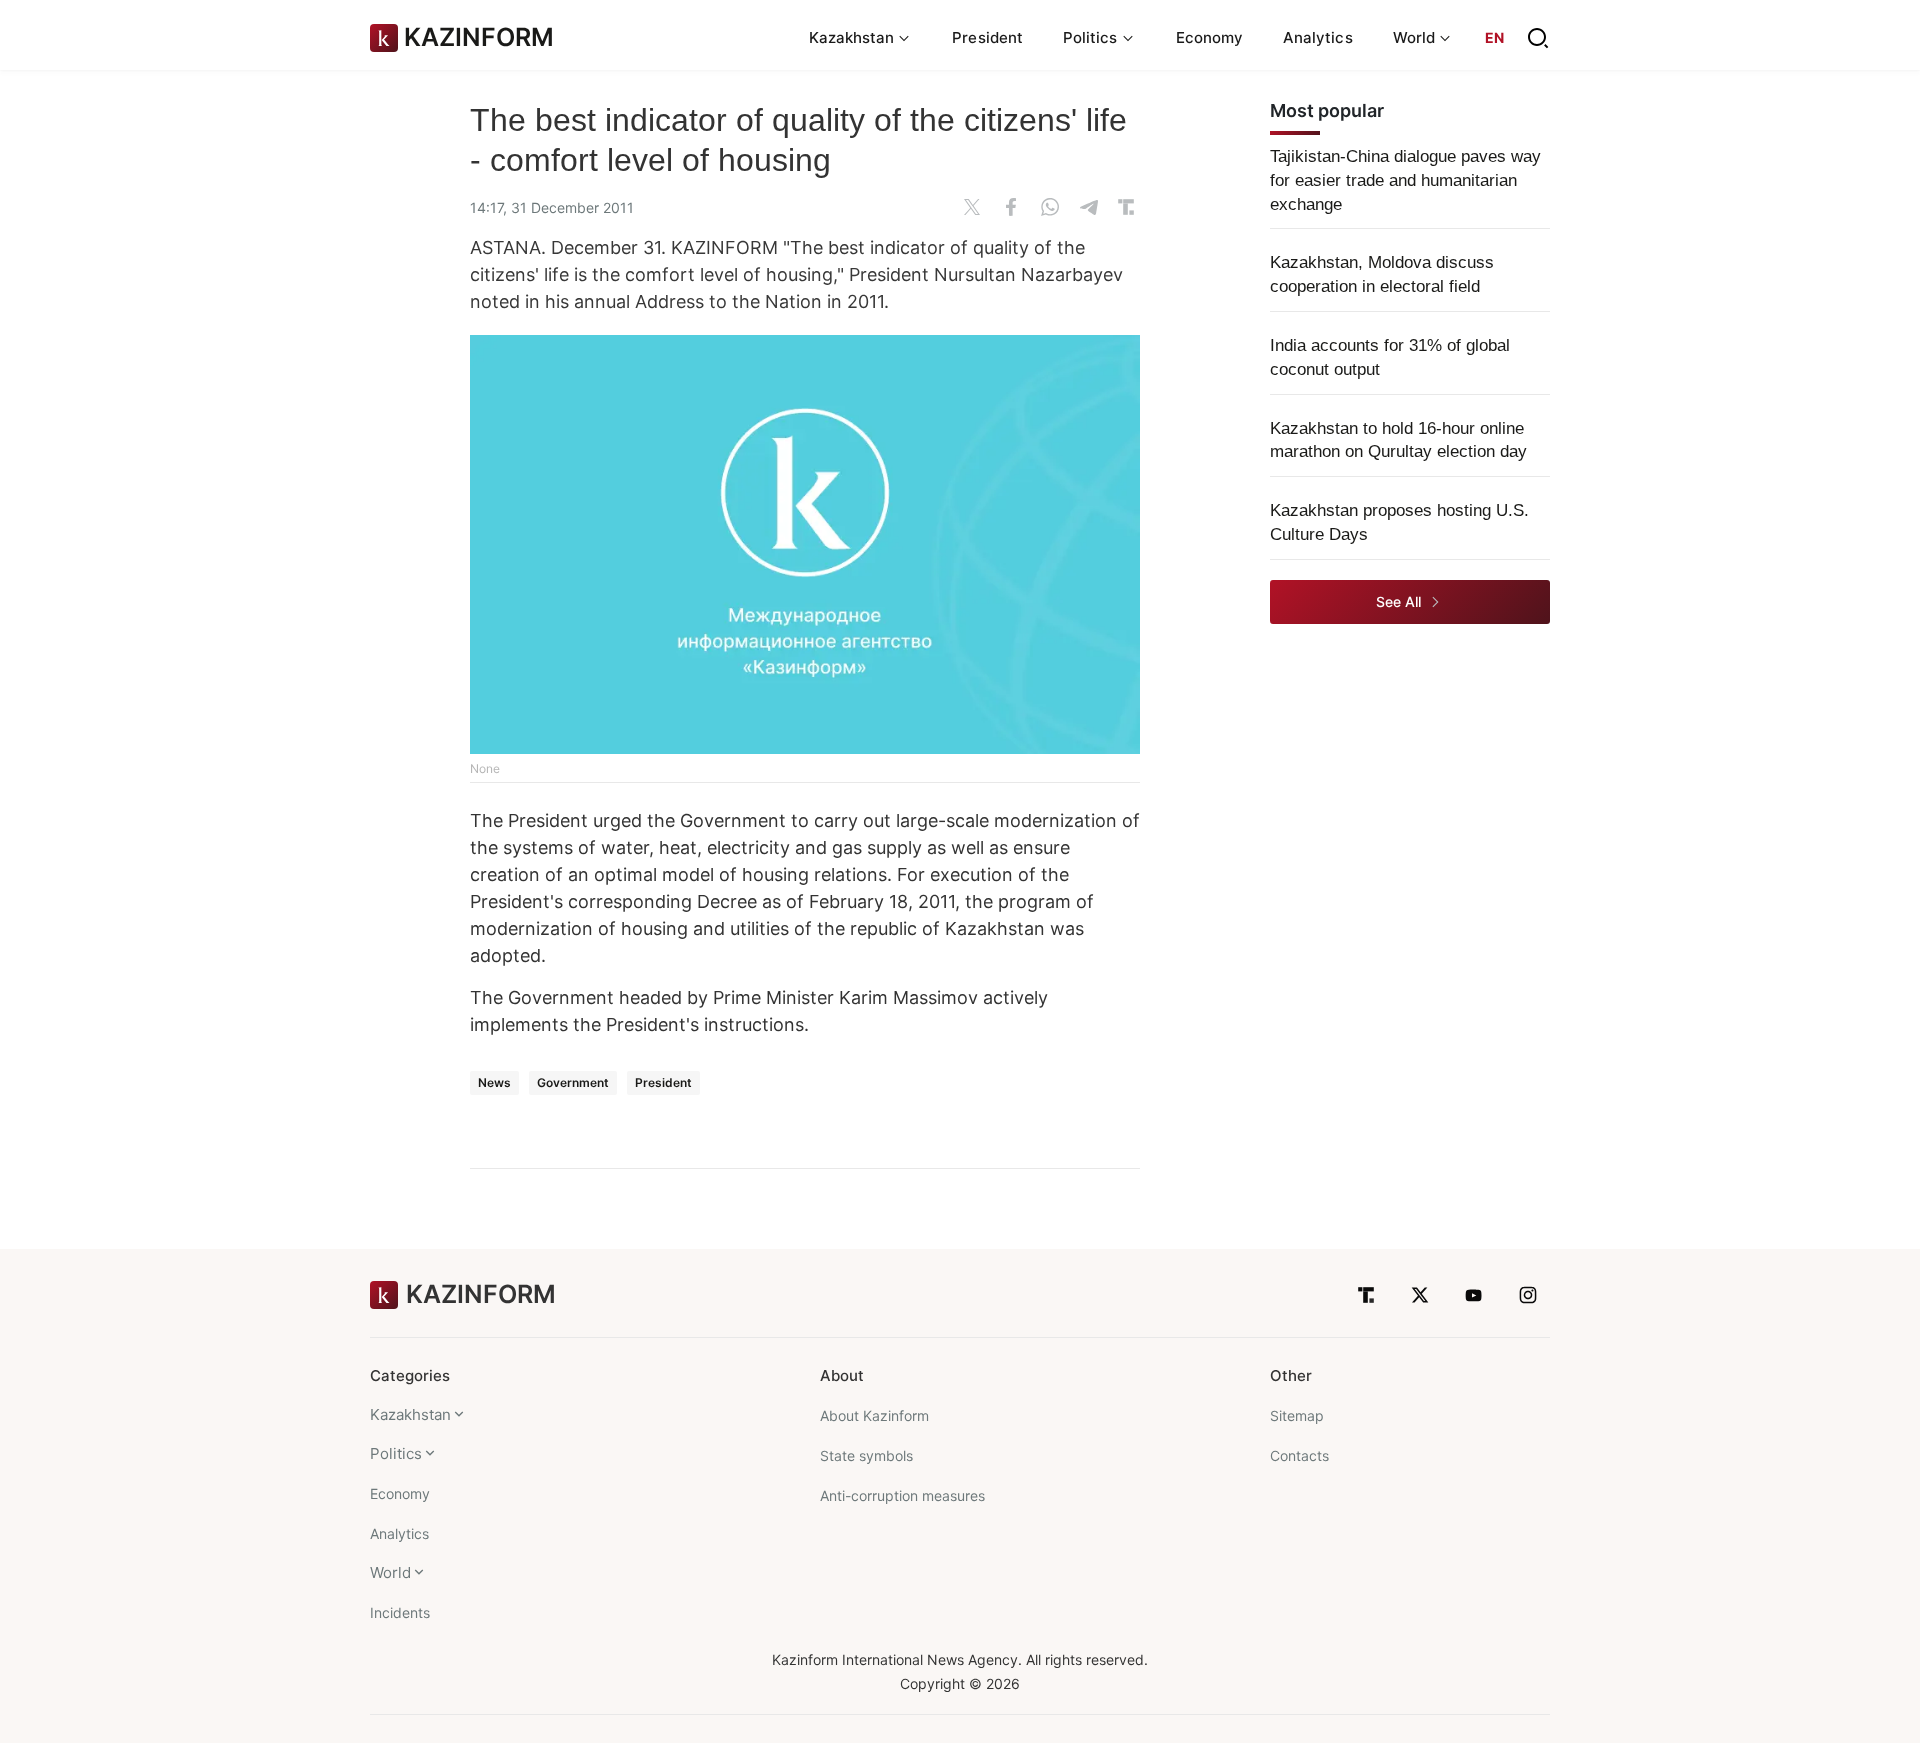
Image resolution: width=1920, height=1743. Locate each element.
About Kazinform (874, 1415)
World (390, 1572)
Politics (396, 1453)
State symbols (866, 1455)
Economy (1210, 37)
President (987, 37)
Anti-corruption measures (902, 1495)
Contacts (1299, 1455)
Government (573, 1082)
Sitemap (1297, 1415)
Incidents (400, 1612)
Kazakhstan (410, 1414)
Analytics (1318, 37)
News (494, 1082)
